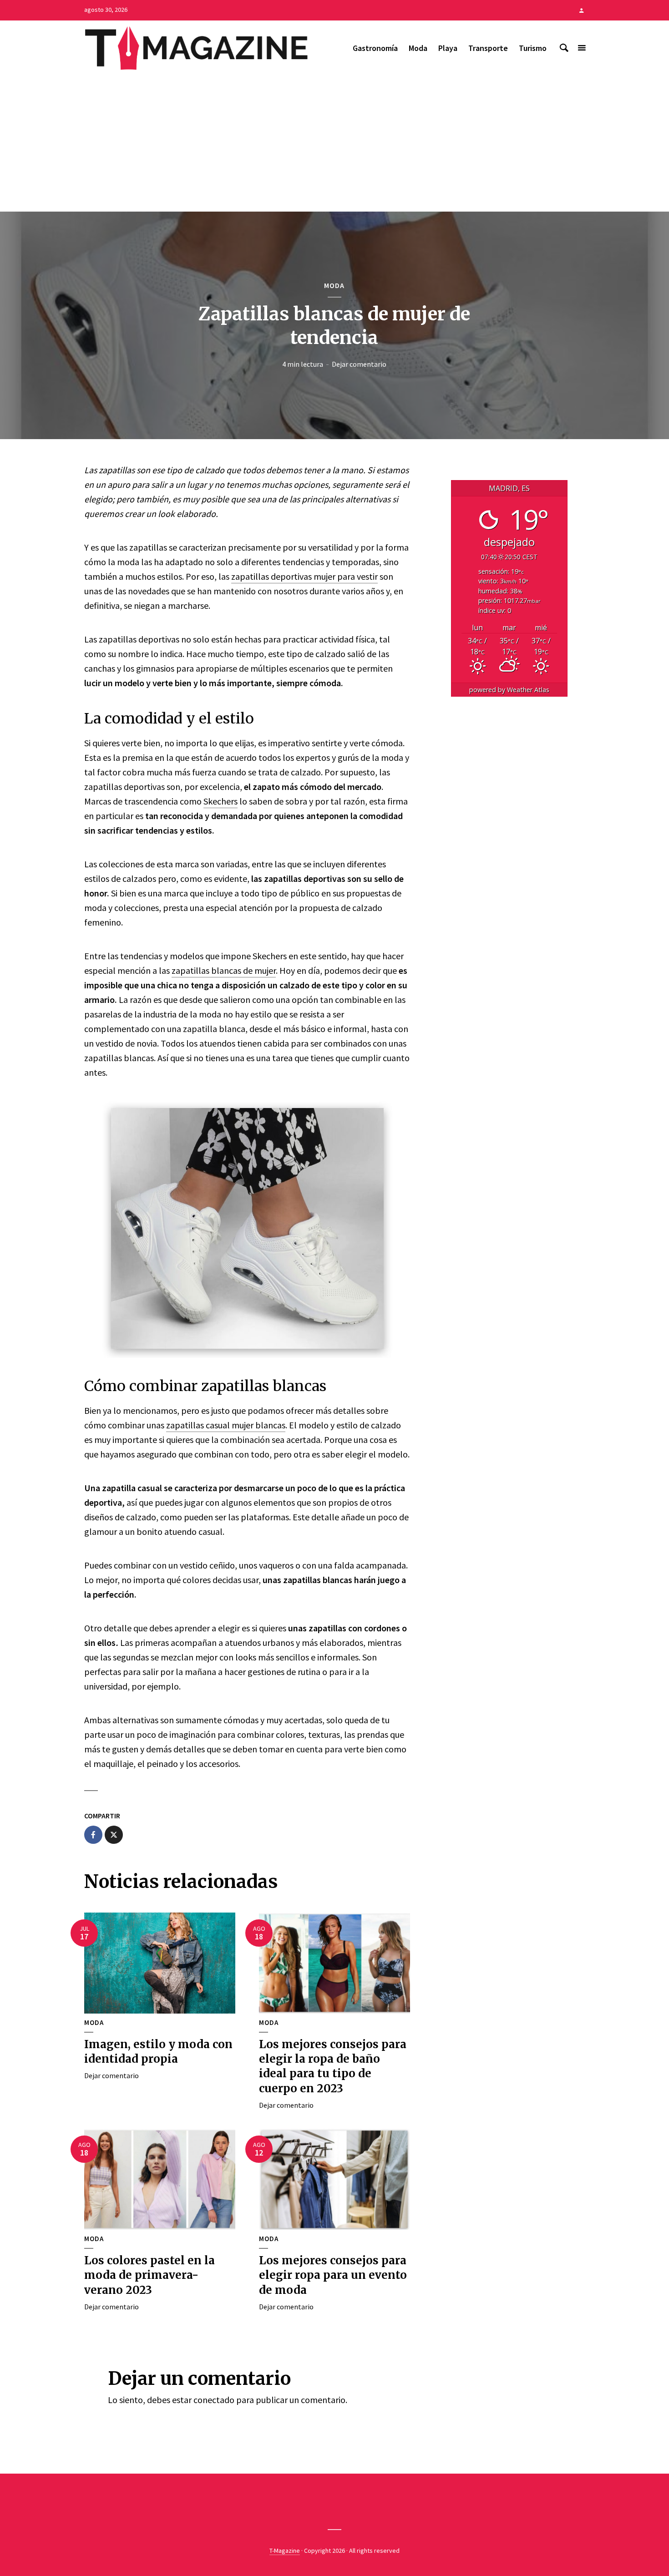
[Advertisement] (334, 143)
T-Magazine (285, 2551)
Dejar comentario (359, 364)
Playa (448, 48)
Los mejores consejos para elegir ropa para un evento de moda (333, 2275)
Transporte (488, 48)
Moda (418, 48)
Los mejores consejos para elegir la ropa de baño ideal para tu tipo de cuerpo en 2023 (333, 2066)
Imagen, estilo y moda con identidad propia (158, 2052)
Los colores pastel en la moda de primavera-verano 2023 (150, 2275)
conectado (214, 2400)
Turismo (533, 48)
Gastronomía (375, 48)
